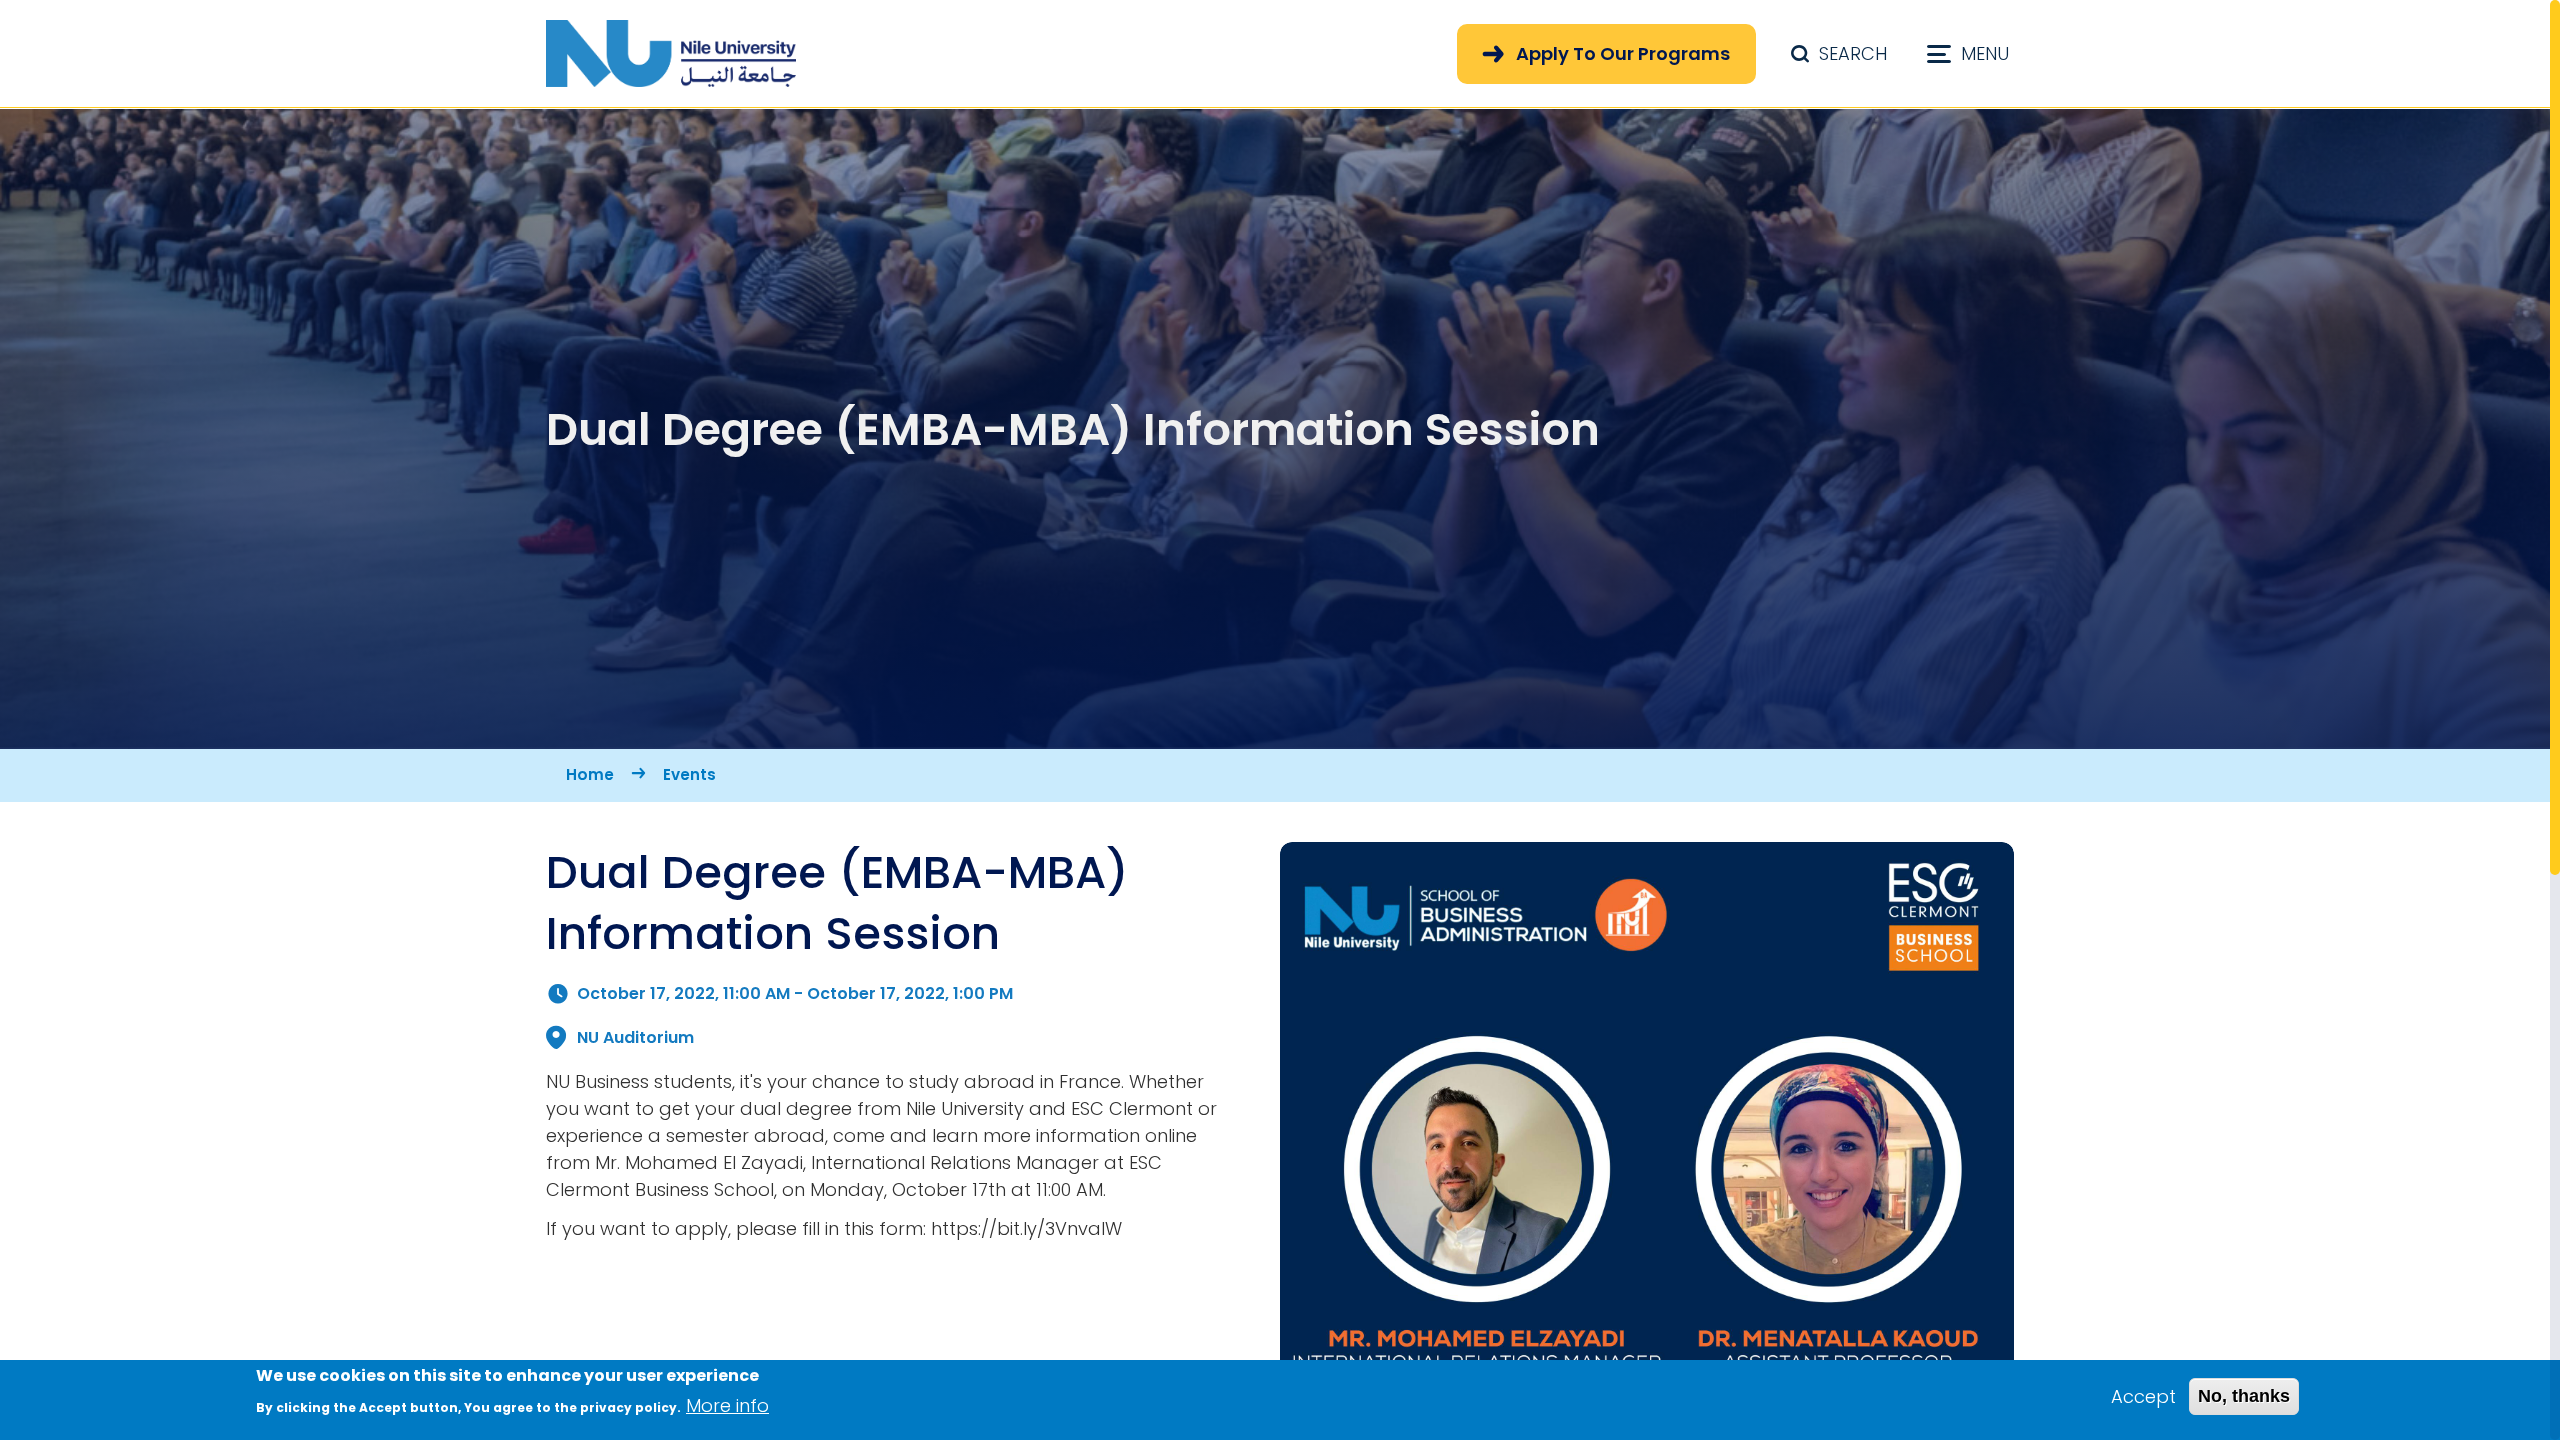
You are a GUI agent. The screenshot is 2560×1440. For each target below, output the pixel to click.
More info (727, 1405)
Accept (2143, 1396)
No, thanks (2244, 1396)
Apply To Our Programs (1623, 53)
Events (689, 774)
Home (590, 774)
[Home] (671, 53)
